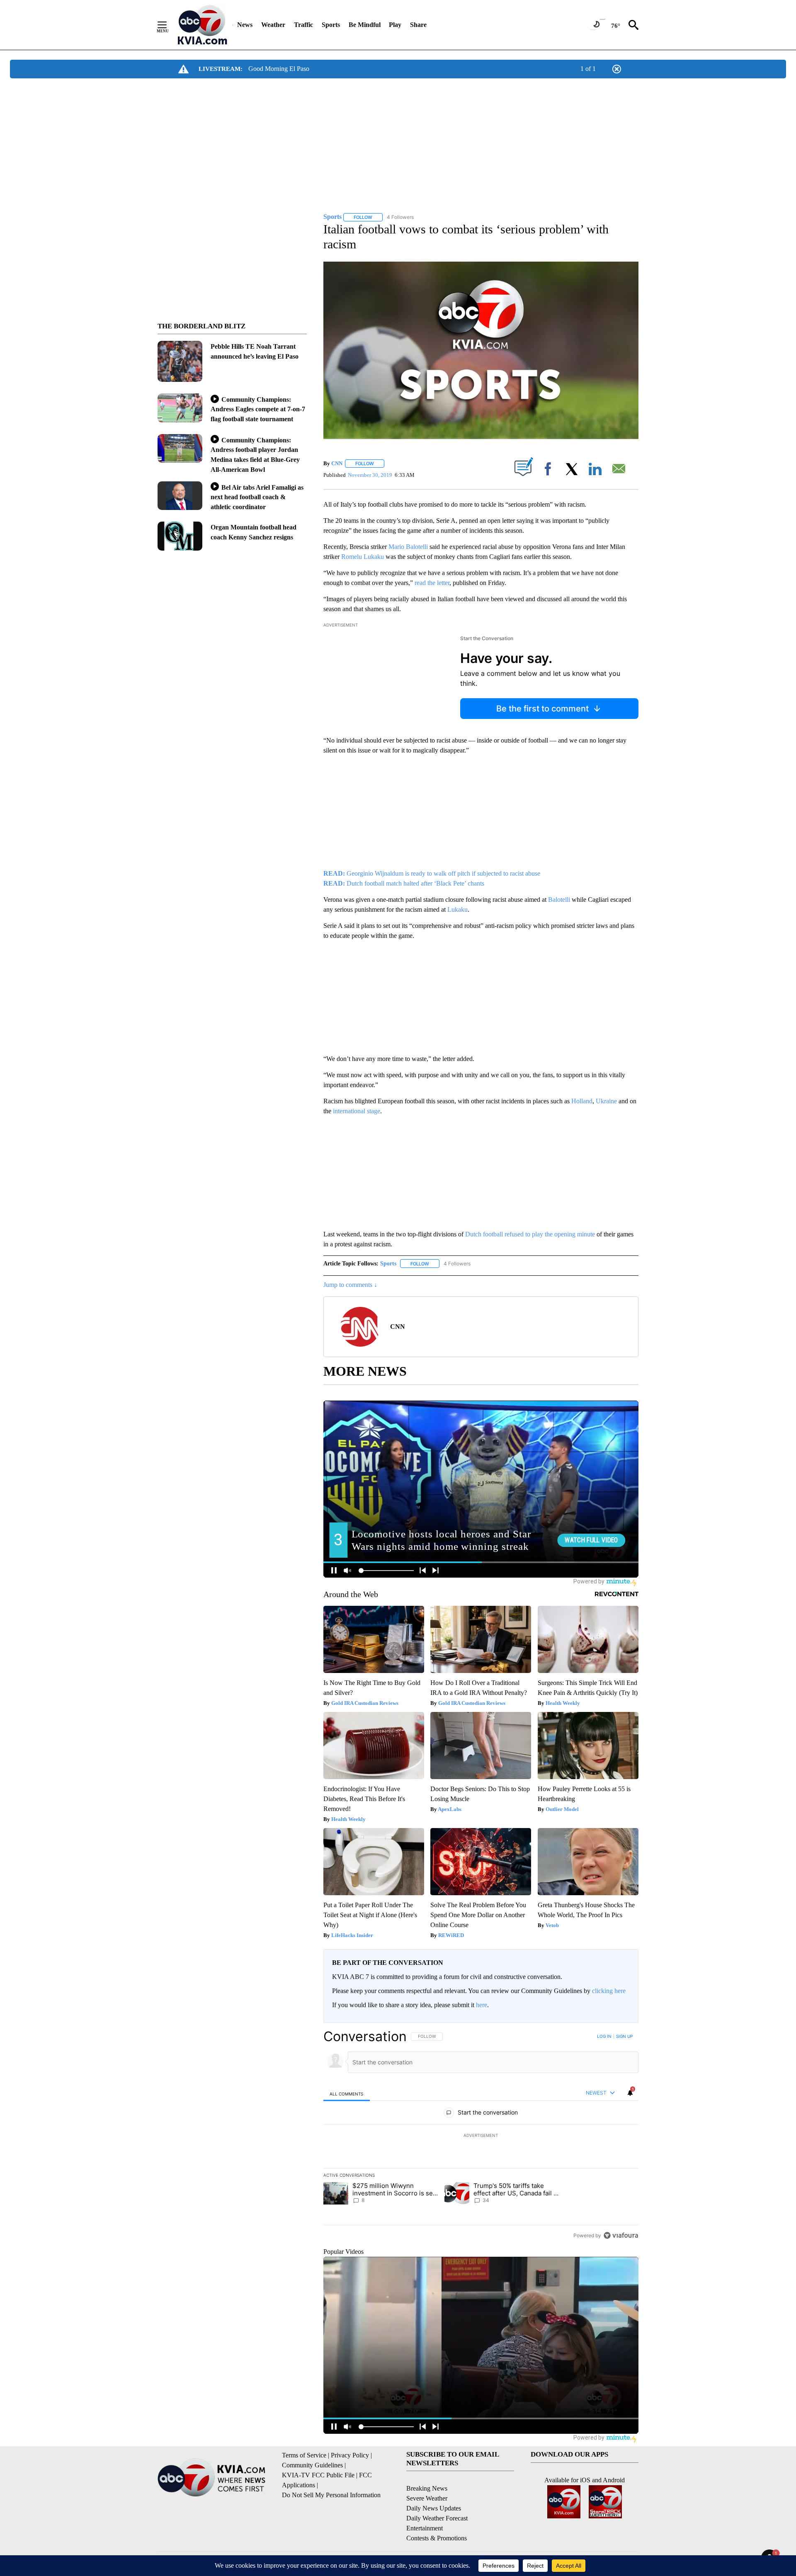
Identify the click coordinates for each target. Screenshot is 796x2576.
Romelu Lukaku (363, 557)
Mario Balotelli (409, 547)
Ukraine (606, 1101)
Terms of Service (304, 2455)
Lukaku (457, 909)
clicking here (609, 1991)
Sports (331, 25)
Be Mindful (365, 25)
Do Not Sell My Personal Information (331, 2495)
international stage (357, 1111)
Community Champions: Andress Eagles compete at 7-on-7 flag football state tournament (258, 409)
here (482, 2005)
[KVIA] (203, 25)
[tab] (347, 2094)
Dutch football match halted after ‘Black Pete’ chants (404, 883)
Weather (273, 25)
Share (418, 25)
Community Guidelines (312, 2465)
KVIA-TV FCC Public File (318, 2475)
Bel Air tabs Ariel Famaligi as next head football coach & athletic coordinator (257, 497)
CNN (337, 463)
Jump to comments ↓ (350, 1285)
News (245, 25)
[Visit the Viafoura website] (621, 2235)
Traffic (303, 25)
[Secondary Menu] (168, 25)
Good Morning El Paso (279, 69)
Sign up (624, 2036)
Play (395, 25)
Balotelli (559, 900)
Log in (604, 2036)
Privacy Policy (350, 2455)
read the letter (431, 583)
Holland (582, 1101)
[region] (481, 2136)
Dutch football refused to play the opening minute (530, 1234)
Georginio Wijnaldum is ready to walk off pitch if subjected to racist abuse (432, 873)
